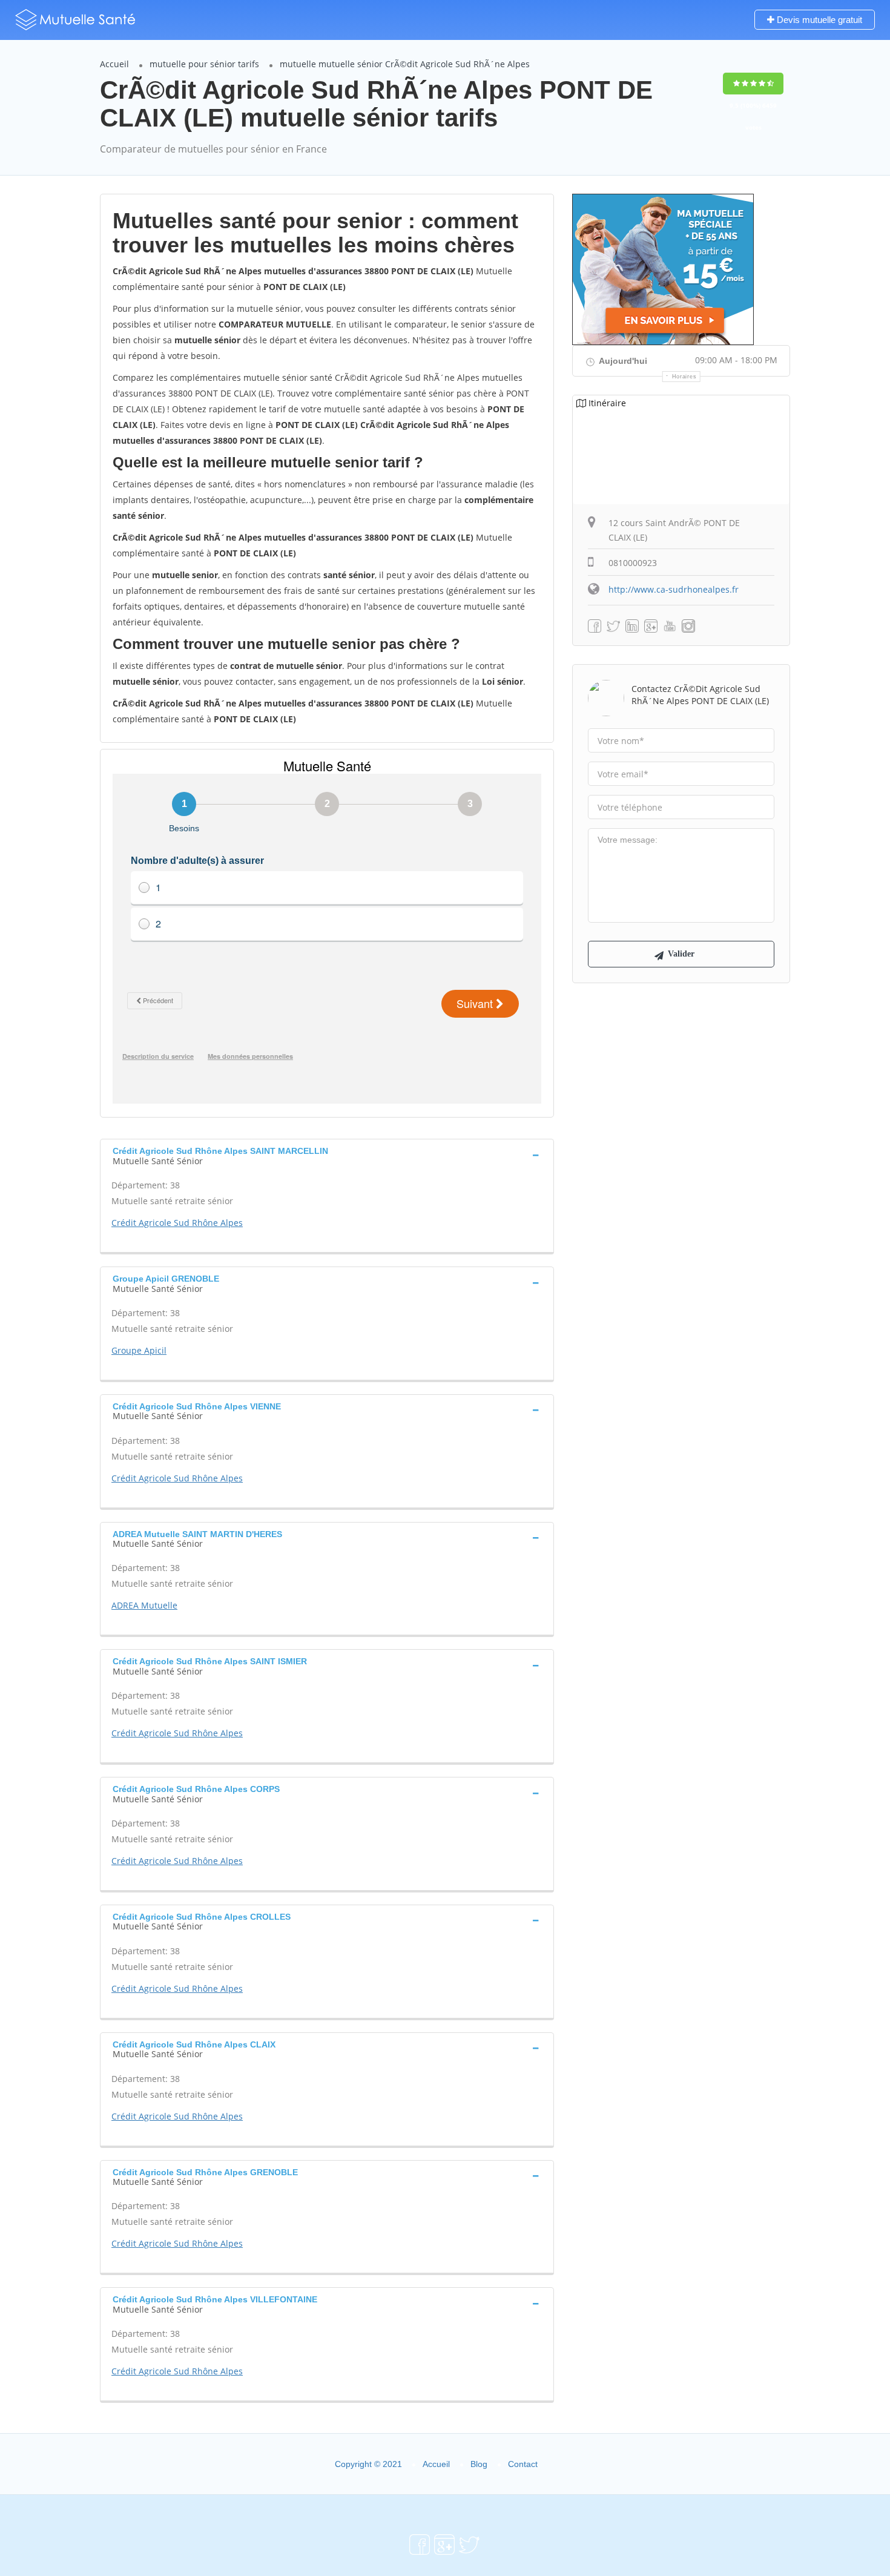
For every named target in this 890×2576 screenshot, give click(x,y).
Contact (523, 2464)
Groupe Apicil (139, 1350)
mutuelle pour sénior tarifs (204, 64)
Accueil (114, 64)
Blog (479, 2464)
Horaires (684, 377)
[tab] (327, 1155)
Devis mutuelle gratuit (818, 20)
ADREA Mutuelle (144, 1605)
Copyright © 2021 (368, 2464)
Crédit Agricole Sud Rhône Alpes (177, 1223)
